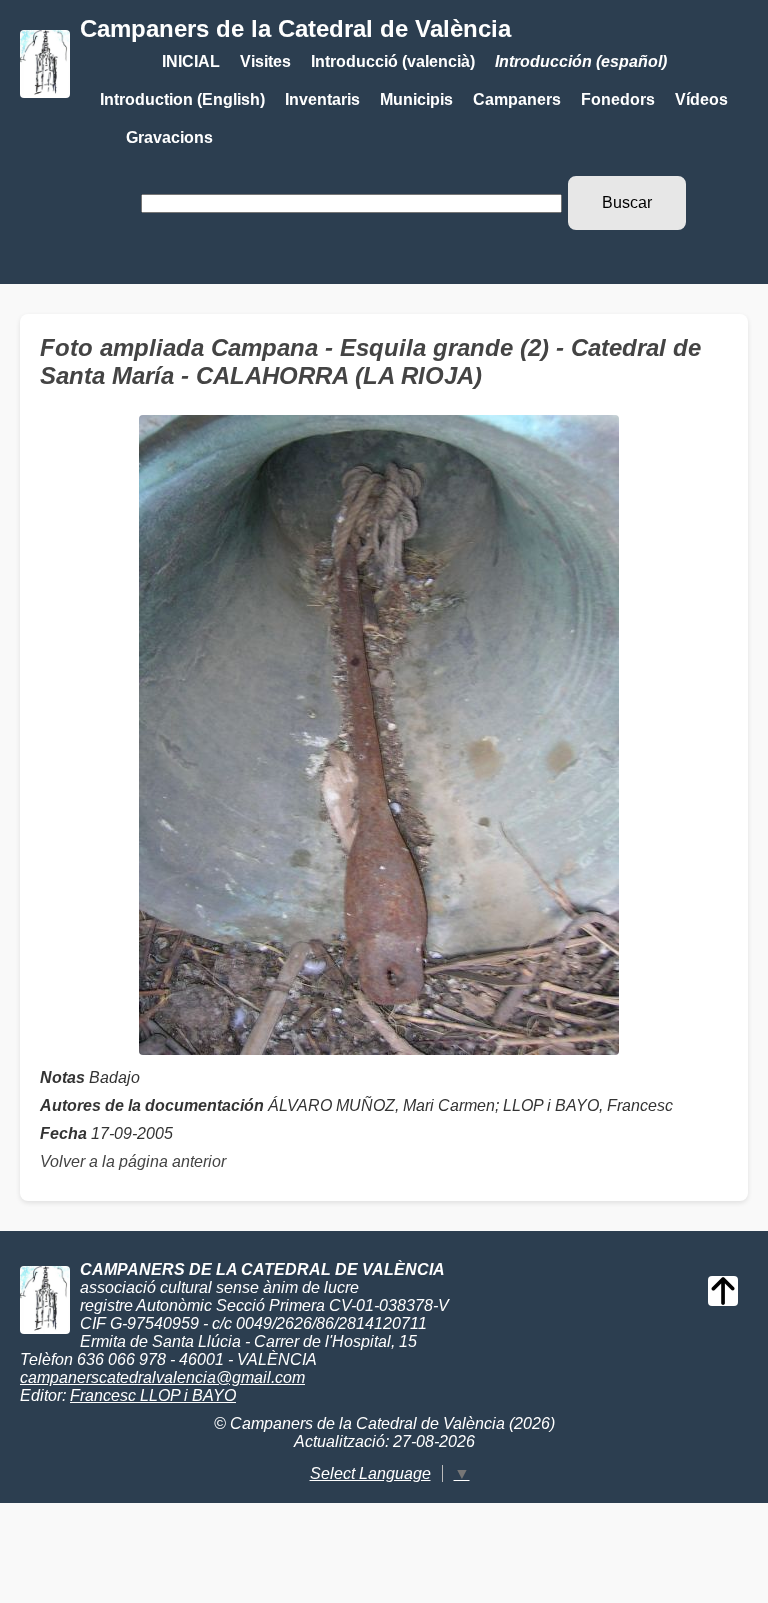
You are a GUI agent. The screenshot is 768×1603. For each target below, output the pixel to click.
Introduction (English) (182, 99)
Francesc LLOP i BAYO (153, 1395)
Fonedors (618, 99)
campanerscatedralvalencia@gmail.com (162, 1377)
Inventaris (322, 99)
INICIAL (191, 61)
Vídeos (701, 99)
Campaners (517, 99)
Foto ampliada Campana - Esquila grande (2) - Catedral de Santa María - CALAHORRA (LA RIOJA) (370, 361)
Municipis (416, 99)
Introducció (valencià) (393, 61)
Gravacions (169, 137)
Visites (265, 61)
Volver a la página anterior (133, 1161)
